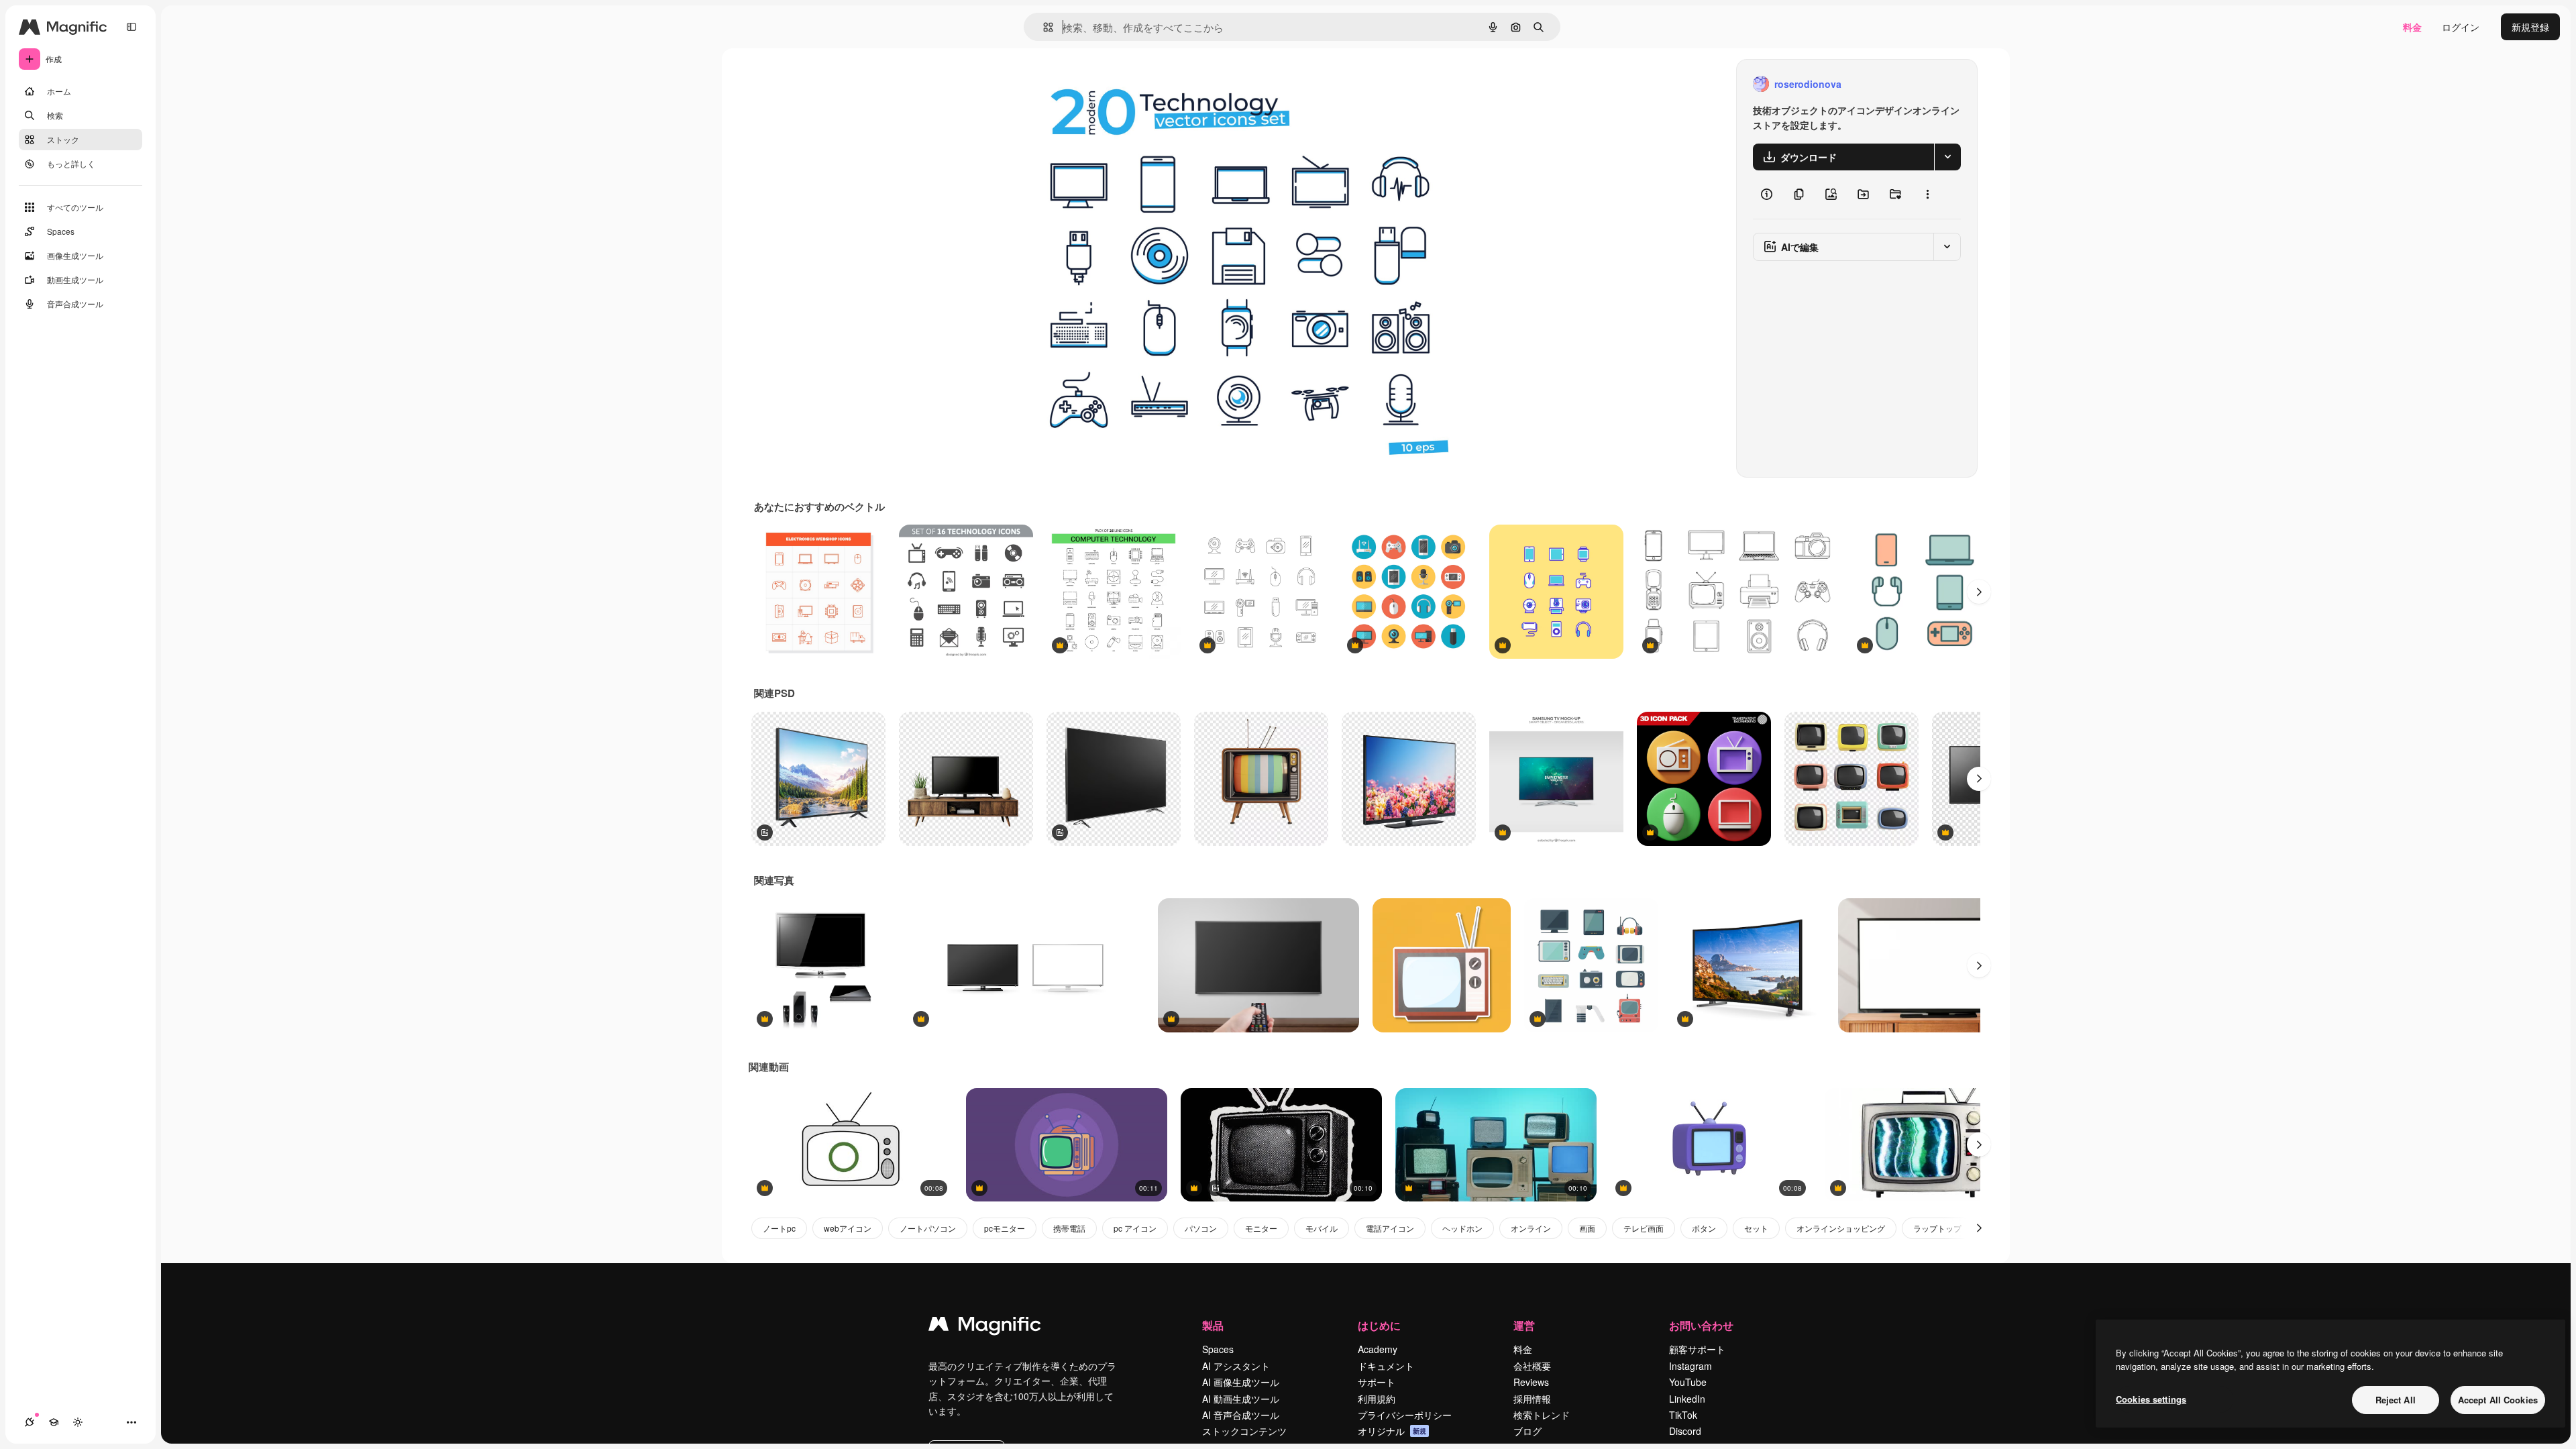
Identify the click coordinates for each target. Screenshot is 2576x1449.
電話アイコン (1390, 1228)
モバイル (1322, 1228)
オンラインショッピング (1841, 1228)
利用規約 (1377, 1399)
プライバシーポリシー (1405, 1415)
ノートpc (779, 1228)
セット (1756, 1228)
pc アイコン (1135, 1228)
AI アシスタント (1236, 1366)
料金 (2412, 27)
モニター (1261, 1228)
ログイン (2461, 27)
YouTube (1688, 1382)
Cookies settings (2151, 1399)
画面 (1587, 1228)
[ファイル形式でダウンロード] (1947, 157)
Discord (1685, 1431)
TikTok (1683, 1415)
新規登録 (2530, 27)
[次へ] (1979, 592)
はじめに (1379, 1325)
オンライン (1531, 1228)
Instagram (1690, 1366)
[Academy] (54, 1422)
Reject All (2396, 1400)
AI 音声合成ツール (1241, 1415)
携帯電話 (1069, 1228)
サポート (1377, 1382)
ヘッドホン (1462, 1228)
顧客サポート (1697, 1349)
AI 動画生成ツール (1241, 1399)
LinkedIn (1687, 1399)
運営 (1524, 1325)
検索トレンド (1542, 1415)
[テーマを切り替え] (78, 1422)
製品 (1213, 1325)
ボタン (1704, 1228)
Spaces (1218, 1349)
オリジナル (1083, 84)
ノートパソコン (928, 1228)
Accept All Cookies (2498, 1400)
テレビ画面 (1644, 1228)
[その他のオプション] (1927, 195)
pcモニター (1005, 1228)
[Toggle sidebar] (131, 27)
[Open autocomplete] (1043, 27)
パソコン (1201, 1228)
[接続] (30, 1422)
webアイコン (848, 1228)
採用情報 (1532, 1399)
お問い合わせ (1701, 1325)
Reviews (1531, 1382)
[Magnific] (985, 1327)
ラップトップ (1937, 1228)
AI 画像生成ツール (1241, 1382)
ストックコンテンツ (1244, 1431)
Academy (1378, 1349)
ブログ (1527, 1431)
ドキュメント (1386, 1366)
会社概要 (1532, 1366)
